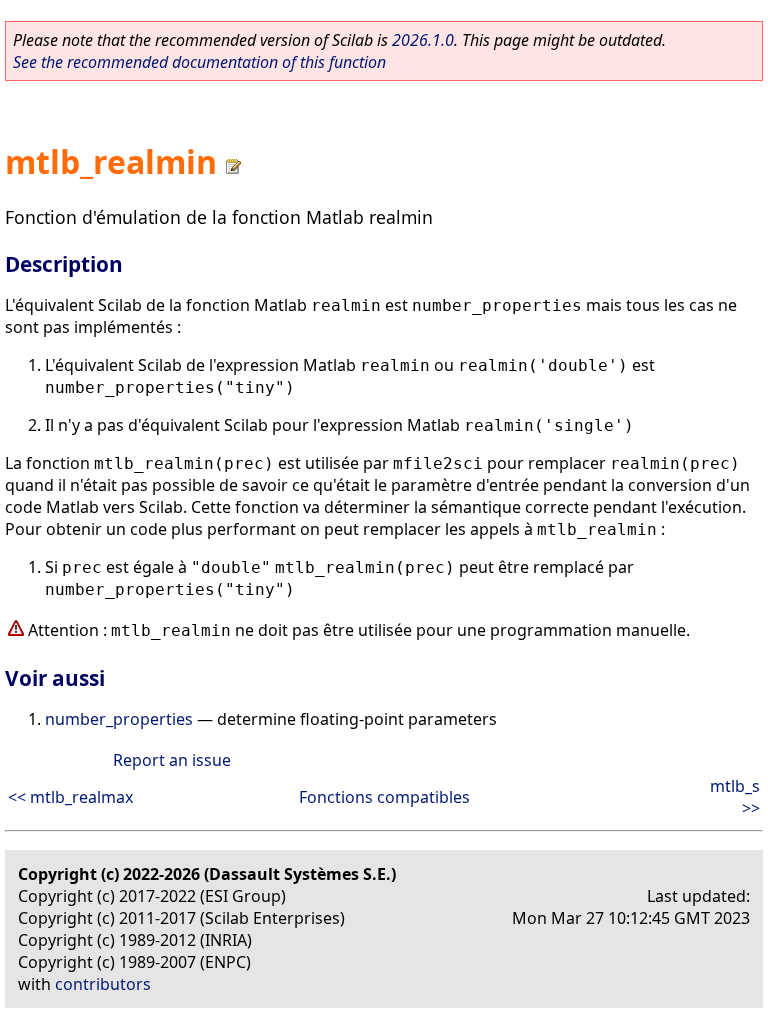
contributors (103, 984)
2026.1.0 (423, 40)
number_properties (119, 719)
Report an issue (172, 760)
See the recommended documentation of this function (199, 62)
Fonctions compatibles (384, 797)
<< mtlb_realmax (70, 797)
